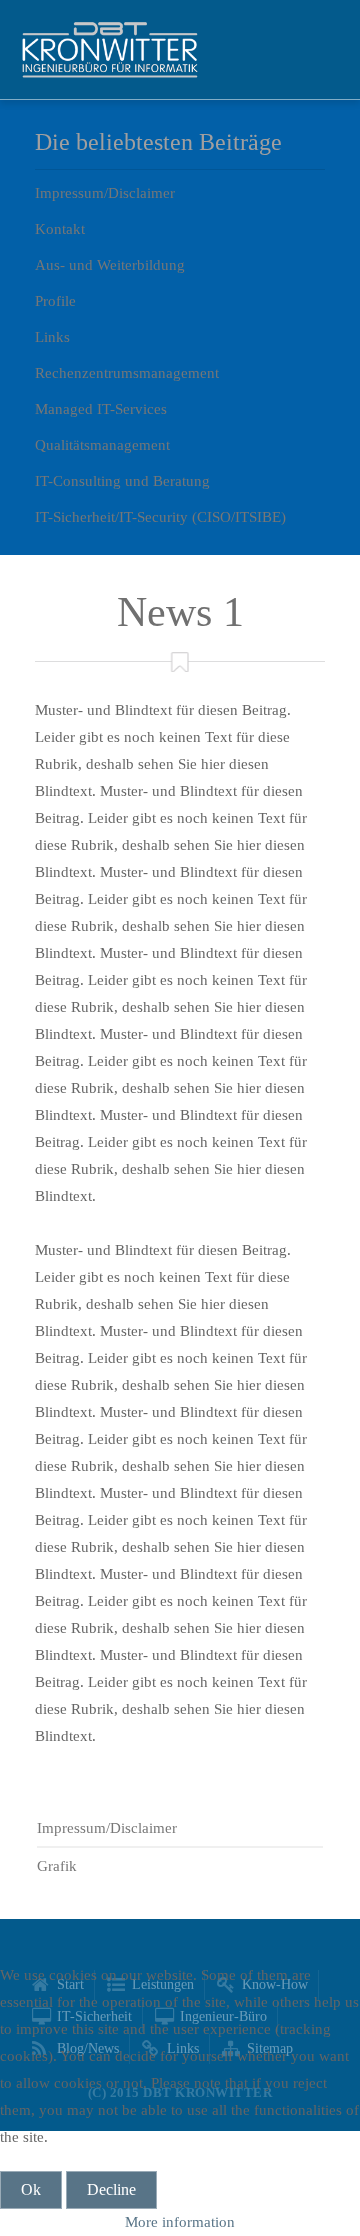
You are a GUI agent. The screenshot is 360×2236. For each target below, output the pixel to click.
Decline (111, 2189)
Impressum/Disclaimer (107, 1828)
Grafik (57, 1866)
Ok (31, 2189)
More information (180, 2222)
